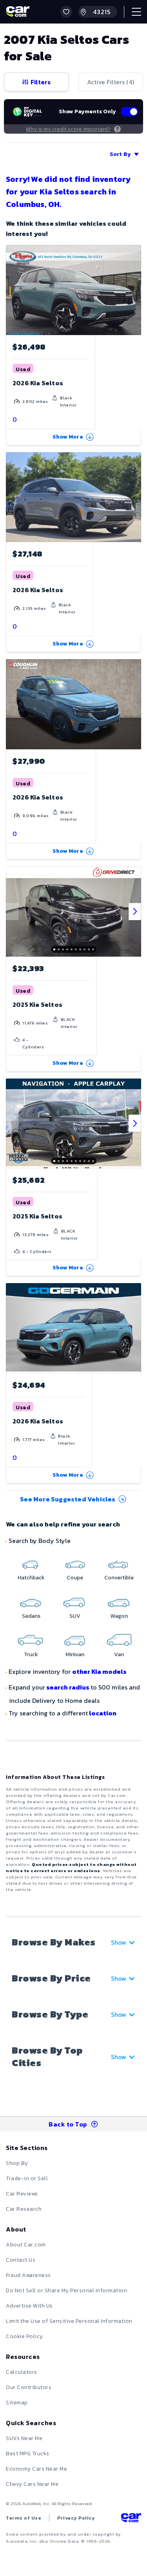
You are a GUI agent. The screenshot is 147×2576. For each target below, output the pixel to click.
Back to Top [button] (68, 2124)
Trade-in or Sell (27, 2178)
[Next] (135, 912)
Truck (31, 1654)
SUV (75, 1616)
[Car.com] (18, 12)
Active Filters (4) (111, 82)
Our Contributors (29, 2387)
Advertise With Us (29, 2306)
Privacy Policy (76, 2518)
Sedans (31, 1616)
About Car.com (26, 2245)
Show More (68, 437)
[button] (66, 12)
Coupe (75, 1578)
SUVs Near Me (24, 2438)
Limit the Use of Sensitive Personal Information (69, 2321)
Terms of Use (24, 2518)
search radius (68, 1687)
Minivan (75, 1654)
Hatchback (31, 1578)
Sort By (120, 154)
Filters (41, 82)
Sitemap (17, 2403)
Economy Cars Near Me (36, 2469)
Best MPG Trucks (28, 2454)
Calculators (22, 2372)
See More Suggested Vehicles (68, 1499)
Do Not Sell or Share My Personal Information (66, 2290)
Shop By (17, 2163)
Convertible (119, 1578)
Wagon (119, 1616)
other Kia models (99, 1671)
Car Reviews (22, 2194)
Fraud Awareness (28, 2275)
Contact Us (21, 2260)
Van (119, 1654)
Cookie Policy (24, 2336)
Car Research (24, 2209)
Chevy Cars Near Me (32, 2484)
